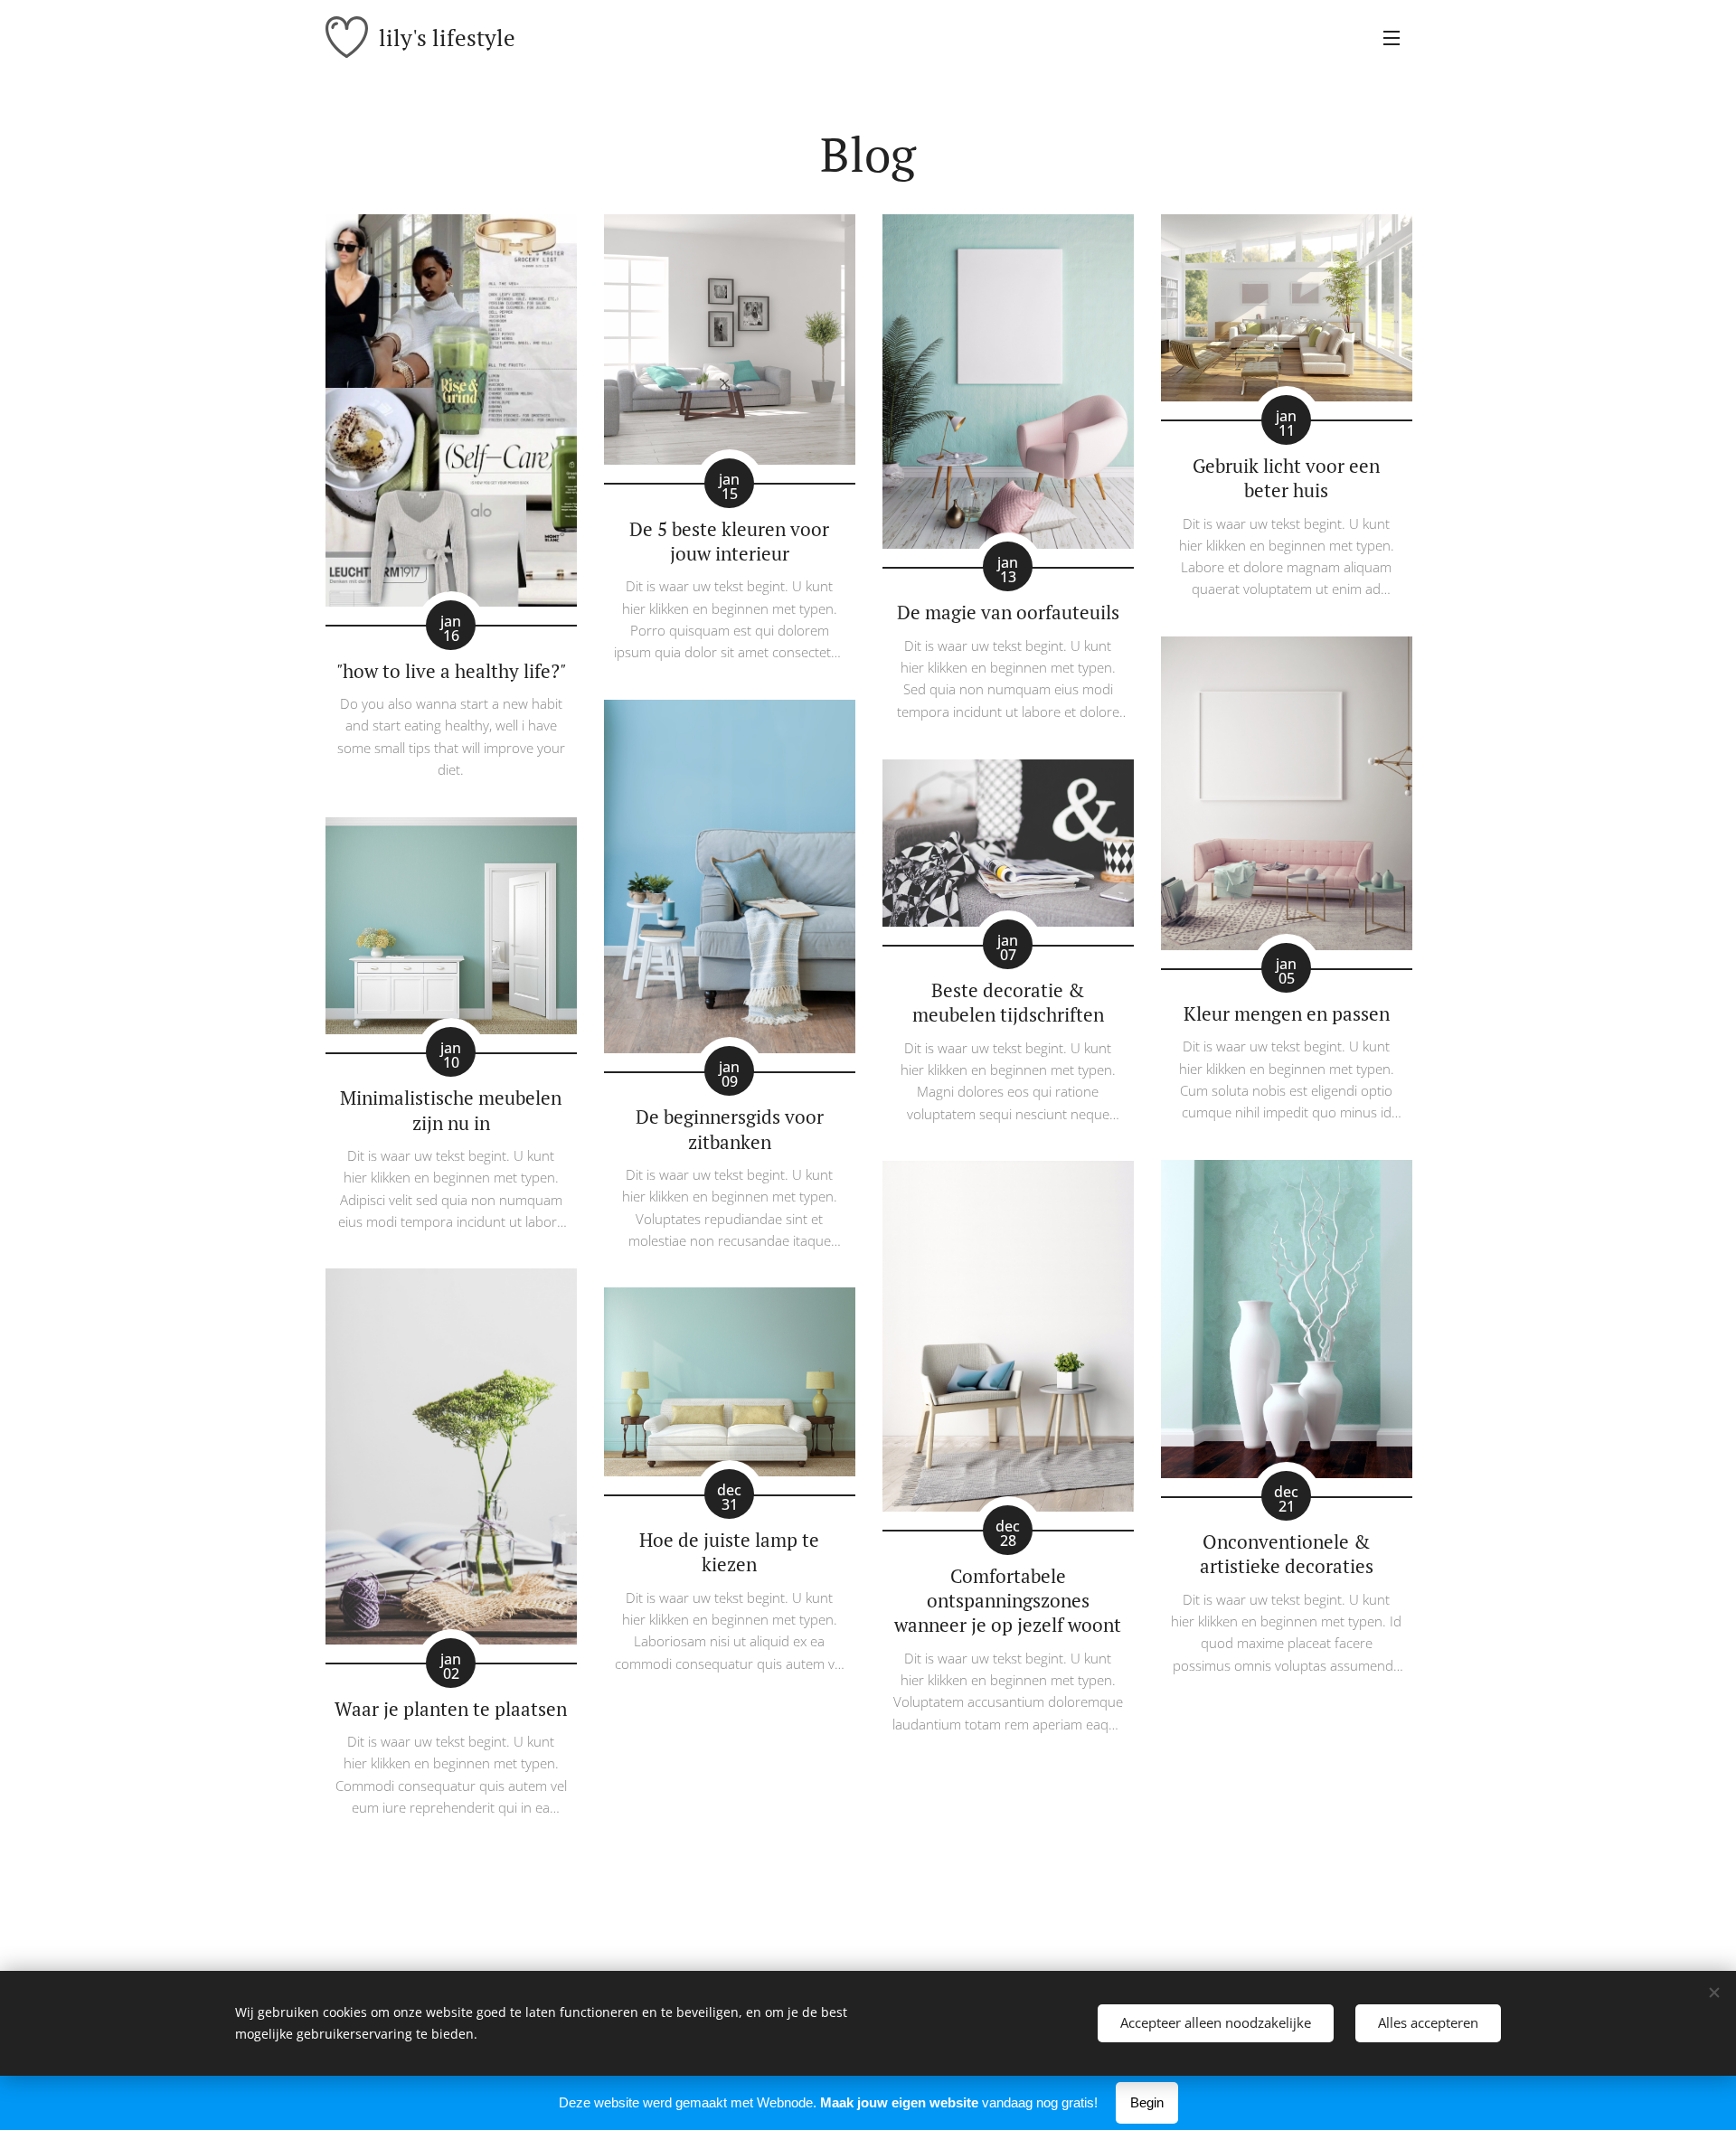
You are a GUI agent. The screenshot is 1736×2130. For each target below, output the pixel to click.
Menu (1397, 37)
